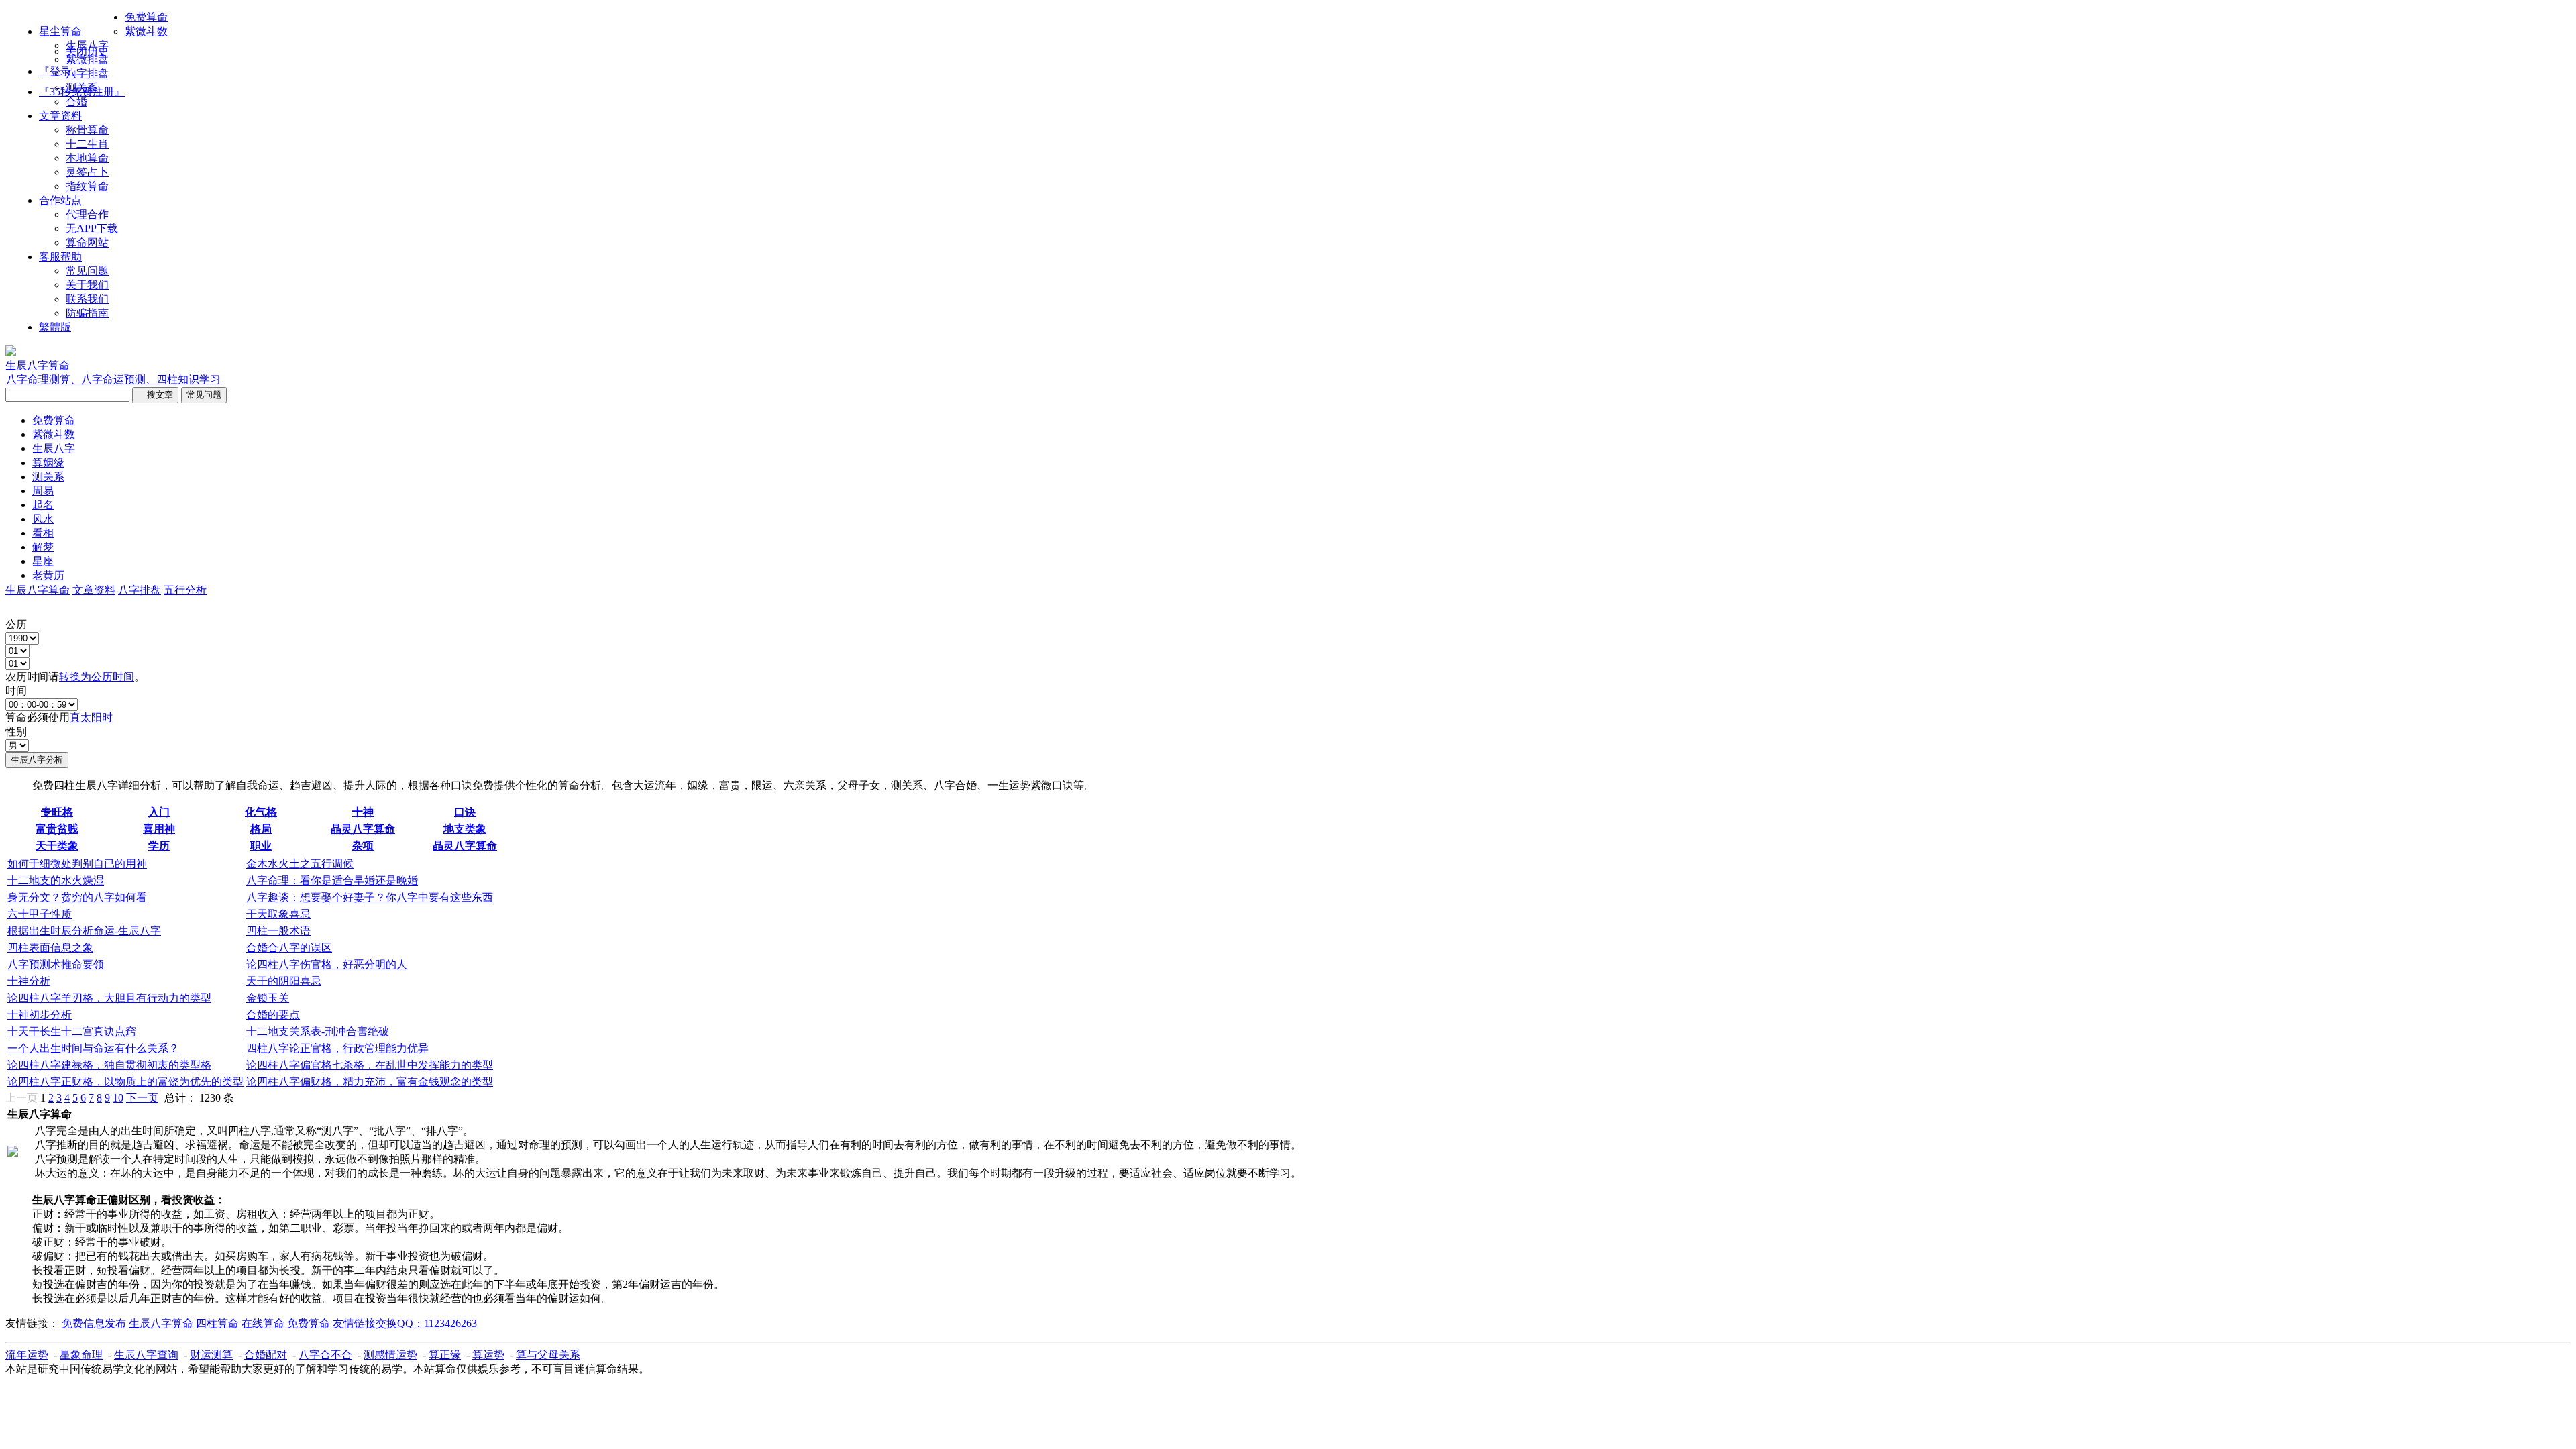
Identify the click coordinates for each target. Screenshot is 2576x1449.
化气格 (261, 812)
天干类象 (57, 846)
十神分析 (29, 981)
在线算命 (263, 1323)
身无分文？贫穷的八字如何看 (77, 897)
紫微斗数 (146, 31)
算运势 (488, 1355)
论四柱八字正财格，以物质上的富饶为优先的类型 (125, 1082)
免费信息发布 (94, 1323)
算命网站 (87, 243)
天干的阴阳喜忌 (284, 981)
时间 (16, 691)
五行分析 (185, 590)
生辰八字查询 (146, 1355)
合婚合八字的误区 (289, 948)
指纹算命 (87, 186)
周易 (43, 491)
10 (118, 1098)
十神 (363, 812)
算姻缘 (48, 463)
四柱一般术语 (278, 931)
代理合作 (87, 214)
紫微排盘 (87, 59)
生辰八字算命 (38, 590)
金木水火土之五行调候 (300, 864)
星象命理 (81, 1355)
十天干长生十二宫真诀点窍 (72, 1031)
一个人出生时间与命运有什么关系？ (93, 1048)
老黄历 (48, 575)
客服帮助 (60, 257)
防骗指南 (87, 313)
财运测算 (211, 1355)
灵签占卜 (87, 172)
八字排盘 (87, 73)
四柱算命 (217, 1323)
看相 (43, 533)
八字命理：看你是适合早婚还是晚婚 (332, 880)
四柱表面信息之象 (50, 948)
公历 (16, 624)
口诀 (465, 812)
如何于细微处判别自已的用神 (77, 864)
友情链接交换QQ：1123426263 (405, 1323)
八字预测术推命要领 (56, 964)
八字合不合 (325, 1355)
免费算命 (146, 17)
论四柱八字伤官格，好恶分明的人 (327, 964)
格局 (261, 829)
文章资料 (60, 116)
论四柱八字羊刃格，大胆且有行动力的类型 (109, 998)
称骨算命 (87, 130)
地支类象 (465, 829)
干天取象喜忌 (278, 914)
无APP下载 (92, 228)
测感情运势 (390, 1355)
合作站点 (60, 200)
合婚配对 (266, 1355)
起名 (43, 505)
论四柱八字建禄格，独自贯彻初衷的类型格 (109, 1065)
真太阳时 (91, 717)
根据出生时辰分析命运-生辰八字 (84, 931)
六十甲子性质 (40, 914)
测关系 (82, 88)
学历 (159, 846)
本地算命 (87, 158)
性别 (16, 732)
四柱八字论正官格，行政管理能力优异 (337, 1048)
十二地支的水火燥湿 (56, 880)
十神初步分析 (40, 1015)
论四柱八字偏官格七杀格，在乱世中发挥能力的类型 (370, 1065)
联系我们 (87, 299)
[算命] (11, 353)
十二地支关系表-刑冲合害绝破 (318, 1031)
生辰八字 (87, 45)
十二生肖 (87, 144)
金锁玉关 (268, 998)
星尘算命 (60, 31)
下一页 (142, 1098)
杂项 (363, 846)
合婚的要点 (273, 1015)
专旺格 (57, 812)
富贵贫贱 (57, 829)
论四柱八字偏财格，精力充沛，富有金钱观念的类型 (370, 1082)
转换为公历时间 (97, 677)
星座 (43, 561)
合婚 (76, 102)
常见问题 (87, 271)
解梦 (43, 547)
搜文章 (155, 395)
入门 (159, 812)
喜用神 (159, 829)
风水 (43, 519)
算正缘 (445, 1355)
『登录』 (60, 71)
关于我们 (87, 285)
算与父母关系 (548, 1355)
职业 (261, 846)
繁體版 (55, 327)
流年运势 (27, 1355)
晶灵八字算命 (363, 829)
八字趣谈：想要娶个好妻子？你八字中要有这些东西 (370, 897)
